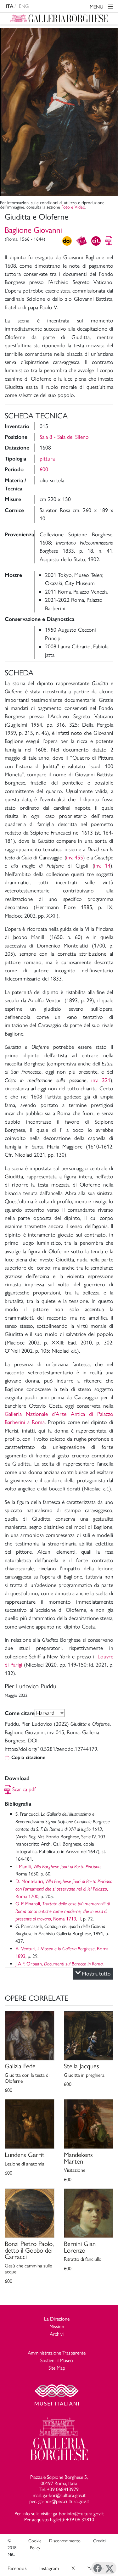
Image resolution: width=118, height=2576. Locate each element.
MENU (97, 7)
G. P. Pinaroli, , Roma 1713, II (63, 1911)
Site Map (57, 2368)
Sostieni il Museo (57, 2360)
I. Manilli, (58, 1866)
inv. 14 (102, 866)
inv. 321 (101, 1080)
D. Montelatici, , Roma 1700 (64, 1889)
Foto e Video (73, 207)
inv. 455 (75, 857)
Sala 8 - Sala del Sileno (64, 437)
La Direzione (57, 2319)
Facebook (17, 2568)
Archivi (57, 2334)
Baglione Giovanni (33, 230)
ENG (24, 6)
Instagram (49, 2568)
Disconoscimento (65, 2541)
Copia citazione (28, 1757)
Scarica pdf (24, 1789)
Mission (57, 2326)
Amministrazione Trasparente (57, 2353)
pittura (47, 458)
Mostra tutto (96, 1973)
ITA (9, 6)
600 (44, 469)
